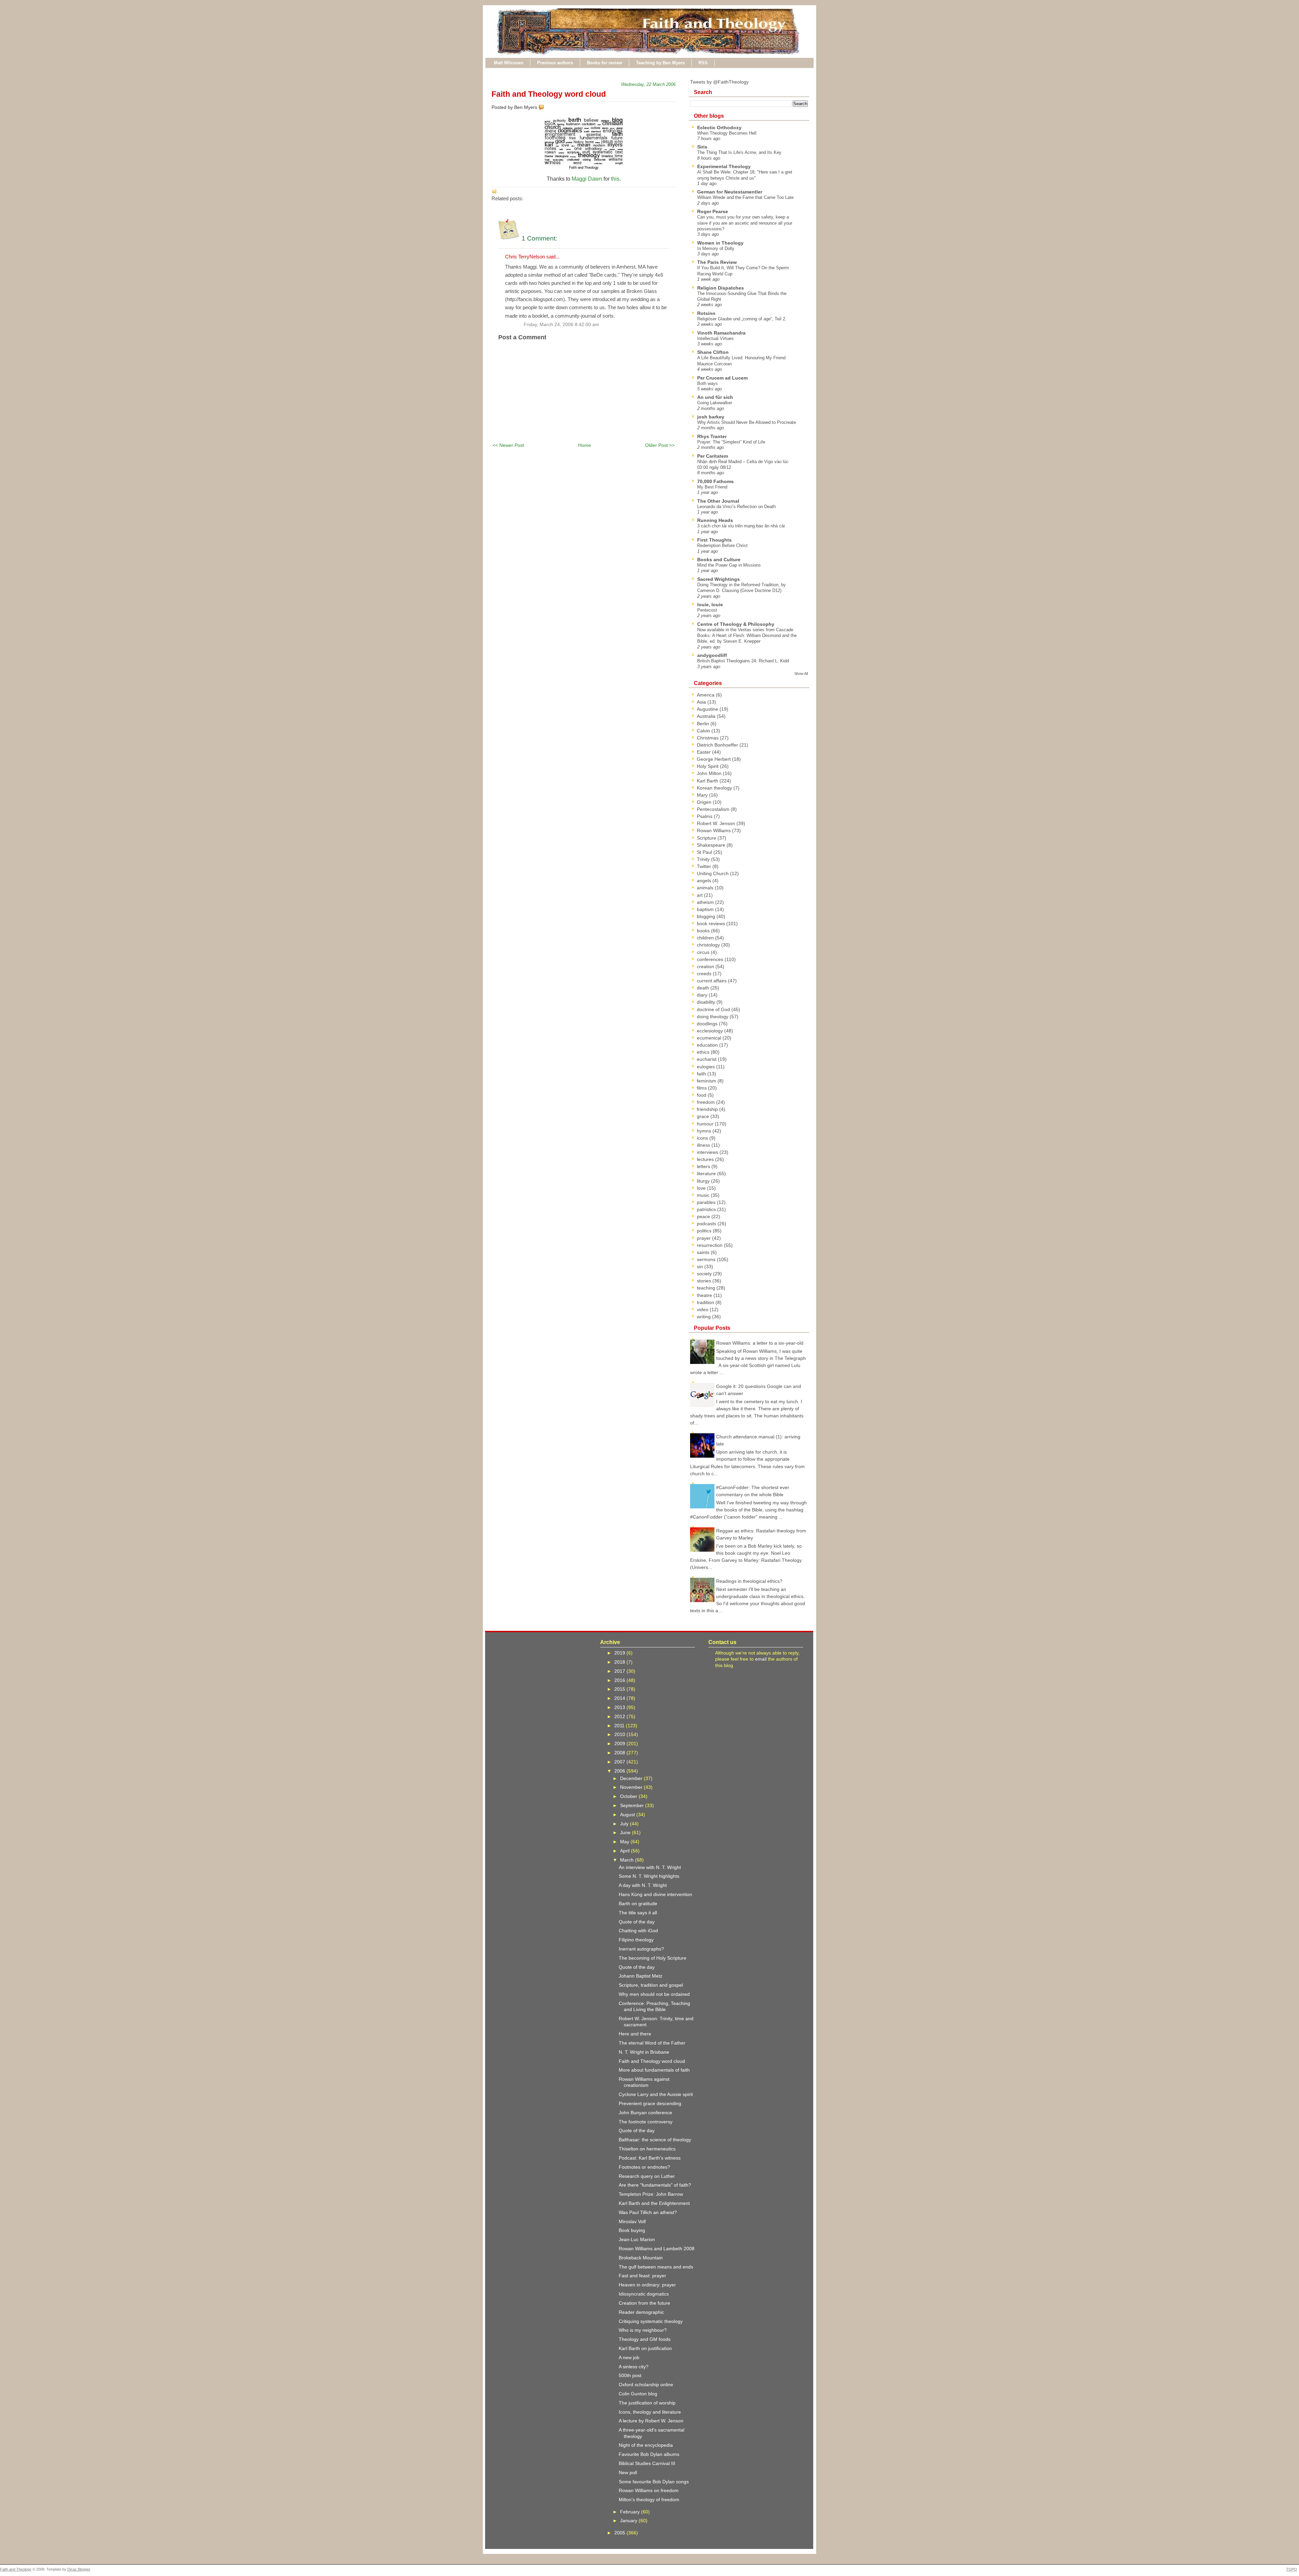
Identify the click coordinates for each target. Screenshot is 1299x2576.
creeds (705, 974)
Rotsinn (706, 313)
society (705, 1274)
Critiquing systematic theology (651, 2321)
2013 (620, 1707)
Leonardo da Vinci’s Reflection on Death (736, 507)
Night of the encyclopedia (646, 2445)
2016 (620, 1680)
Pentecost (707, 610)
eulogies (707, 1067)
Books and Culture (719, 560)
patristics (707, 1209)
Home (585, 445)
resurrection (710, 1245)
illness (704, 1145)
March (628, 1860)
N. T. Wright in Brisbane (644, 2052)
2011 (620, 1726)
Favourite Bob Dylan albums (649, 2454)
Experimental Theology (724, 166)
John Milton (710, 773)
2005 (620, 2533)
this (615, 179)
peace (704, 1216)
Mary (703, 795)
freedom (707, 1102)
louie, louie (710, 605)
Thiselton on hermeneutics (647, 2149)
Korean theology (715, 788)
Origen (705, 802)
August (628, 1815)
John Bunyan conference (645, 2113)
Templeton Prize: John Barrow (651, 2194)
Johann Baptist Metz (641, 1976)
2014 (620, 1698)
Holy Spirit (708, 766)
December (632, 1778)
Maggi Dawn (587, 179)
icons (703, 1138)
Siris (702, 147)
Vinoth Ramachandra (721, 333)
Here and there (635, 2034)
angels (705, 881)
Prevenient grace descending (650, 2103)
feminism (707, 1081)
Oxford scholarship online (646, 2385)
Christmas (708, 738)
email (761, 1659)
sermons (707, 1259)
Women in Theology (720, 243)
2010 (620, 1734)
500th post (630, 2375)
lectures (706, 1159)
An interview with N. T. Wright (650, 1867)
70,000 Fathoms (715, 481)
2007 (620, 1762)
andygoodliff (712, 655)
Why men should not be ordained (654, 1994)
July (625, 1824)
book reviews (712, 924)
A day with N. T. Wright (643, 1885)
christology (709, 945)
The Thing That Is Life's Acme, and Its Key (739, 152)
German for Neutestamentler (730, 192)
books (704, 931)
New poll (628, 2472)
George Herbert (714, 759)
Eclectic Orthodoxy (719, 128)
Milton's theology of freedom (649, 2500)
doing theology (713, 1017)
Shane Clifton (713, 352)
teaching (707, 1288)
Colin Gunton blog (638, 2394)
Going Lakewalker (715, 403)
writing (704, 1317)
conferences (711, 959)
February (631, 2512)
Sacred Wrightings (719, 579)
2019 (620, 1653)
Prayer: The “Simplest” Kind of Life (731, 442)
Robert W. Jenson (717, 823)
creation (706, 966)
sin (701, 1267)
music (704, 1195)
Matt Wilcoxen (509, 63)
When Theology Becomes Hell (727, 133)
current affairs (712, 981)
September (633, 1805)
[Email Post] (545, 107)
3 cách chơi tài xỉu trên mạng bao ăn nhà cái (741, 526)
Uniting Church (713, 873)
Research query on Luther (647, 2176)
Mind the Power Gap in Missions (729, 565)
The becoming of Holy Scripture (653, 1958)
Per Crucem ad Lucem (722, 378)
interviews (708, 1152)
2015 (620, 1689)
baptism (706, 909)
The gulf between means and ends (656, 2267)
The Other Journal (718, 501)
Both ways (708, 383)
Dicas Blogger (79, 2569)
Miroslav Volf (632, 2221)
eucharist (707, 1059)
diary (703, 995)
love (702, 1188)
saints (704, 1252)
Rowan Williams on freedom (649, 2490)
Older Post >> (660, 445)
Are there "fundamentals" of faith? (655, 2185)
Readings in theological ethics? (749, 1581)
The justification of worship (647, 2403)
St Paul (705, 852)
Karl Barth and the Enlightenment (654, 2203)
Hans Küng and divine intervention (655, 1894)
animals (706, 888)
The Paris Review (717, 262)
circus (704, 952)
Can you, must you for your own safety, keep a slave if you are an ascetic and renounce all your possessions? (745, 223)
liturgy (704, 1181)
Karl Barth (708, 781)
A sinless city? (634, 2367)
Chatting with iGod (638, 1931)
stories (705, 1281)
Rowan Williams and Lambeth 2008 (657, 2249)
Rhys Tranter (712, 436)
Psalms (705, 816)
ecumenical (710, 1038)
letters (704, 1166)
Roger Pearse (713, 211)
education (708, 1045)
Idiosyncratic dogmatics (644, 2294)
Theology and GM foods (645, 2339)
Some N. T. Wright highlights (649, 1876)
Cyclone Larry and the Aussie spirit (656, 2094)
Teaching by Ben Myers (660, 63)
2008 (620, 1753)
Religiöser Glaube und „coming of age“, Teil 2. (742, 319)
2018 (620, 1662)
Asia (702, 702)
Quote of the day (637, 1922)
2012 (620, 1716)
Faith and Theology (16, 2569)
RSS (703, 63)
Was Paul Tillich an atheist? (648, 2212)
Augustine (708, 709)
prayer (704, 1238)
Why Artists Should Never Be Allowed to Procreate (747, 422)
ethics (704, 1052)
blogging (707, 916)
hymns (705, 1131)
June (626, 1832)
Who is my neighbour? (643, 2330)
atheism (706, 902)
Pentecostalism (714, 809)
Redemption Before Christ (722, 545)
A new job (629, 2357)
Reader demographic (641, 2312)
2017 (620, 1671)
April (625, 1851)
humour (706, 1124)
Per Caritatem (713, 456)
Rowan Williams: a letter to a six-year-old (760, 1343)
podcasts (707, 1224)
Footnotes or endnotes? (644, 2167)
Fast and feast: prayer (642, 2276)
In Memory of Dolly (716, 248)
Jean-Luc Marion (637, 2239)
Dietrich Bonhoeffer (718, 745)
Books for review (605, 63)
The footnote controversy (646, 2122)
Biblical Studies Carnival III (647, 2463)
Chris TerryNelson (525, 257)
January (629, 2521)
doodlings (708, 1024)
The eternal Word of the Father (652, 2043)
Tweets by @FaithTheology (719, 82)
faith (702, 1074)
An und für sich (715, 397)
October (629, 1796)
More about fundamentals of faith (654, 2070)
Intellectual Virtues (715, 338)
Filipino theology (636, 1940)
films (702, 1088)
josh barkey (711, 417)
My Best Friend (712, 487)
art (700, 895)
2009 (620, 1743)
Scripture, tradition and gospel (651, 1985)
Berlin (704, 724)
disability (707, 1002)
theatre (705, 1295)
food (702, 1095)
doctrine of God (714, 1009)
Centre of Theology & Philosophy (736, 624)
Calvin (704, 731)
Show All (801, 674)
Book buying (632, 2230)
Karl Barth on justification (645, 2348)
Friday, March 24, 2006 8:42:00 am (561, 325)
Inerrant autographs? (641, 1949)
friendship (708, 1109)
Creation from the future (644, 2303)
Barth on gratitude (638, 1903)
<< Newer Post (508, 445)
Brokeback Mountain (641, 2258)
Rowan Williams (714, 830)
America (706, 695)
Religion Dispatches (721, 288)
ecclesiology (711, 1031)
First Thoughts (714, 540)
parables (707, 1202)
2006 (620, 1771)
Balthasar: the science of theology (655, 2140)
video (703, 1309)
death (704, 988)
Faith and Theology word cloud (549, 94)
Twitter (705, 866)
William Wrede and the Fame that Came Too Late (745, 197)
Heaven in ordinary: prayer (647, 2285)
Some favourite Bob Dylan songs (654, 2482)
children (706, 938)
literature (707, 1173)
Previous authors (555, 63)
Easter (704, 752)
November (632, 1787)
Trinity (704, 859)
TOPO (1292, 2569)
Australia (707, 716)
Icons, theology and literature (650, 2412)
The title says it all (638, 1913)
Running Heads (715, 520)
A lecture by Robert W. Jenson (651, 2421)
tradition (706, 1302)
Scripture (707, 838)
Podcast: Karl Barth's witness (650, 2158)
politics (705, 1231)
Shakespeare (712, 845)
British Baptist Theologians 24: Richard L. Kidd (743, 661)
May (625, 1842)
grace (704, 1116)
